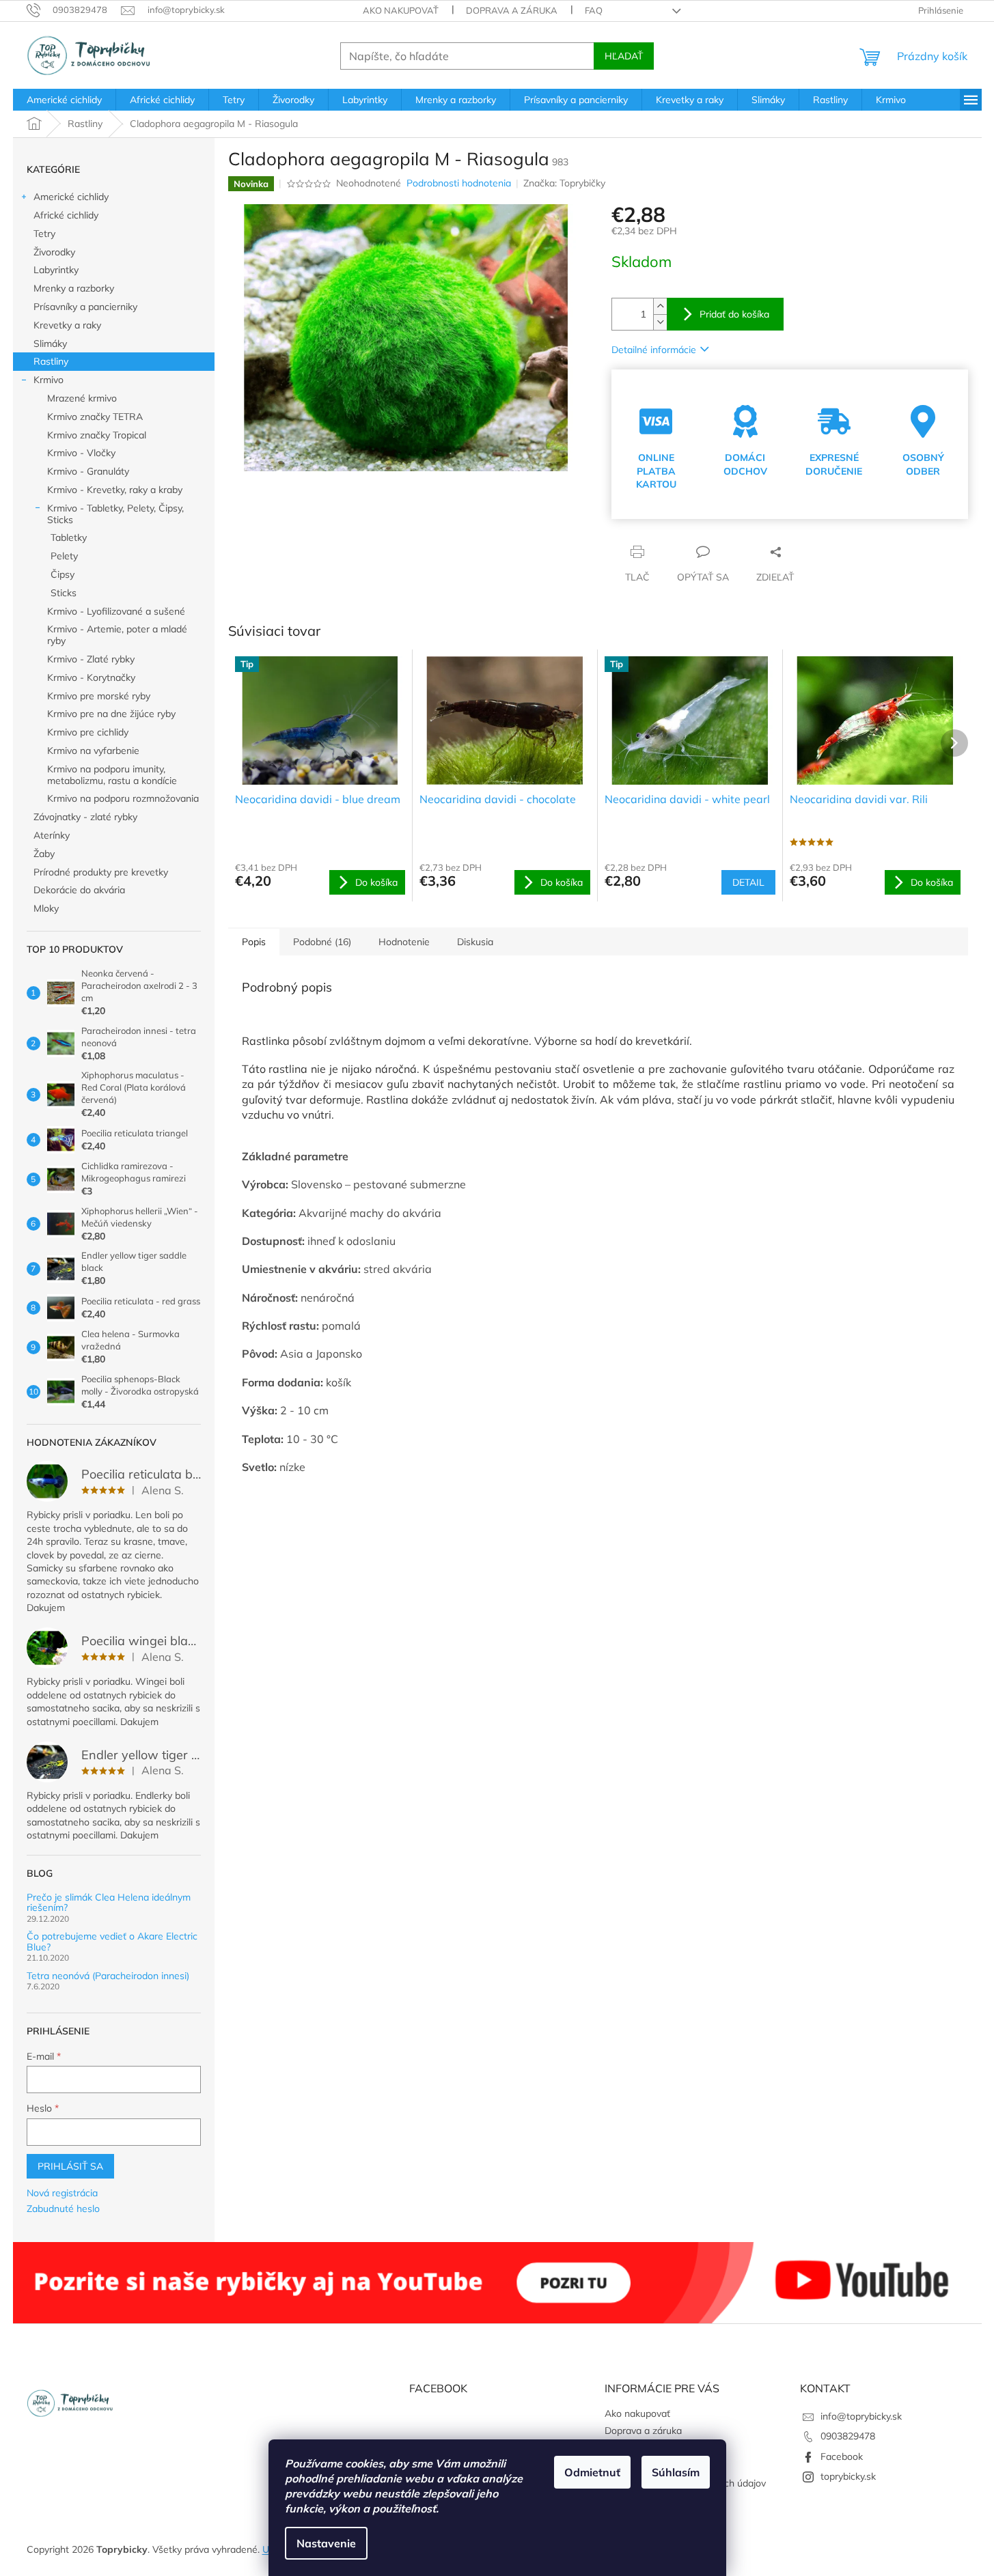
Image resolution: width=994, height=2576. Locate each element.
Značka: (564, 183)
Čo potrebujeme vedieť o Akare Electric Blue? (112, 1942)
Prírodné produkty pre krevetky (101, 872)
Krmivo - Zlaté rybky (91, 659)
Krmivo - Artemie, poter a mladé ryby (117, 635)
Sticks (64, 593)
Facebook (842, 2456)
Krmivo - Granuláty (88, 471)
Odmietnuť (592, 2472)
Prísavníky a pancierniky (85, 307)
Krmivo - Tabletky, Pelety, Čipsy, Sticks (115, 514)
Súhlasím (676, 2472)
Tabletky (69, 537)
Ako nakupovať (401, 10)
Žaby (44, 854)
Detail (748, 882)
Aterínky (52, 835)
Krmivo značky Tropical (97, 435)
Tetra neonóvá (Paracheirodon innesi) (108, 1976)
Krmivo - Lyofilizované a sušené (116, 611)
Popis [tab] (254, 942)
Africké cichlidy (66, 215)
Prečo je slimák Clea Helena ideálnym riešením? (109, 1903)
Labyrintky (56, 270)
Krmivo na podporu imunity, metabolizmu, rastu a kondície (112, 775)
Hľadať (624, 56)
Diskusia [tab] (475, 942)
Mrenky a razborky (74, 288)
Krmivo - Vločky (81, 453)
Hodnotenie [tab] (404, 942)
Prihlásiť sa (70, 2166)
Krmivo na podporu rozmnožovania (123, 798)
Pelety (64, 556)
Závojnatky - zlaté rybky (85, 817)
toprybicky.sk (848, 2476)
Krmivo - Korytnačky (91, 677)
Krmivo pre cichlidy (88, 732)
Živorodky (54, 252)
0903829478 (848, 2436)
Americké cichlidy (71, 197)
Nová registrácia (62, 2193)
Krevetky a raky (67, 325)
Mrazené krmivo (82, 398)
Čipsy (63, 574)
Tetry (44, 234)
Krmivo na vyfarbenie (93, 751)
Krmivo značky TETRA (95, 417)
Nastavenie (326, 2543)
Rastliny (51, 361)
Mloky (46, 908)
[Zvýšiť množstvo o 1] (660, 306)
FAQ (594, 10)
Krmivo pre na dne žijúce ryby (111, 714)
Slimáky (50, 344)
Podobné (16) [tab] (322, 942)
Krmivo (49, 380)
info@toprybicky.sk (861, 2416)
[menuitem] (64, 100)
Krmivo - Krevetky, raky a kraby (115, 490)
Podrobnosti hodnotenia (459, 183)
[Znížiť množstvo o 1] (660, 322)
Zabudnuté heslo (63, 2209)
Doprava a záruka (512, 10)
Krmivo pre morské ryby (99, 696)
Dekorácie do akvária (79, 890)
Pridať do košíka (734, 314)
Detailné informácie (654, 350)
